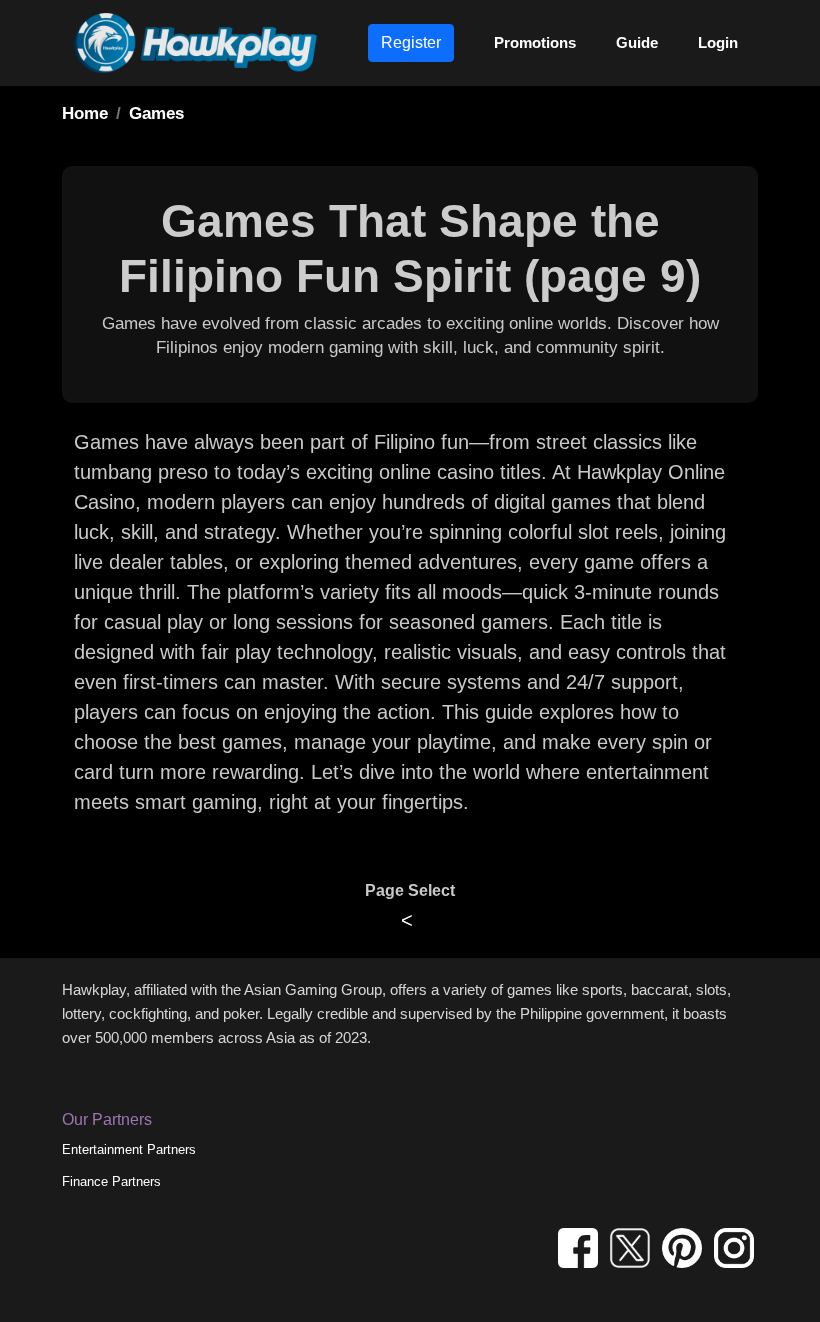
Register (411, 42)
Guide (637, 42)
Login (718, 42)
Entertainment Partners (129, 1149)
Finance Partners (111, 1181)
